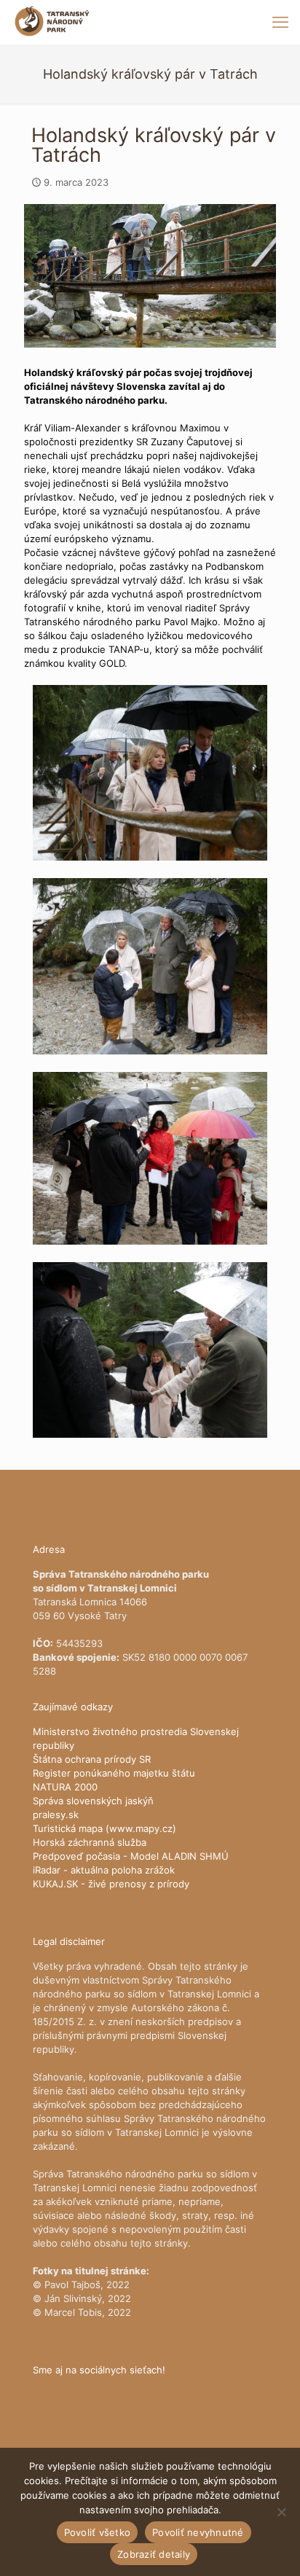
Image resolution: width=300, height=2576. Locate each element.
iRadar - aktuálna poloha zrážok (104, 1870)
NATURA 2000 (65, 1787)
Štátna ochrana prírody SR (92, 1759)
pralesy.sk (56, 1814)
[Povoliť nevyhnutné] (282, 2512)
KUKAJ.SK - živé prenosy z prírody (111, 1884)
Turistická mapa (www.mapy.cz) (104, 1828)
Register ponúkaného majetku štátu (114, 1773)
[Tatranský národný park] (52, 22)
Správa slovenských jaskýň (93, 1801)
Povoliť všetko (98, 2532)
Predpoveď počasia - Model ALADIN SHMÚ (131, 1856)
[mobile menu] (280, 22)
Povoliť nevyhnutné (198, 2532)
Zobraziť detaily (154, 2554)
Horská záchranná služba (90, 1842)
